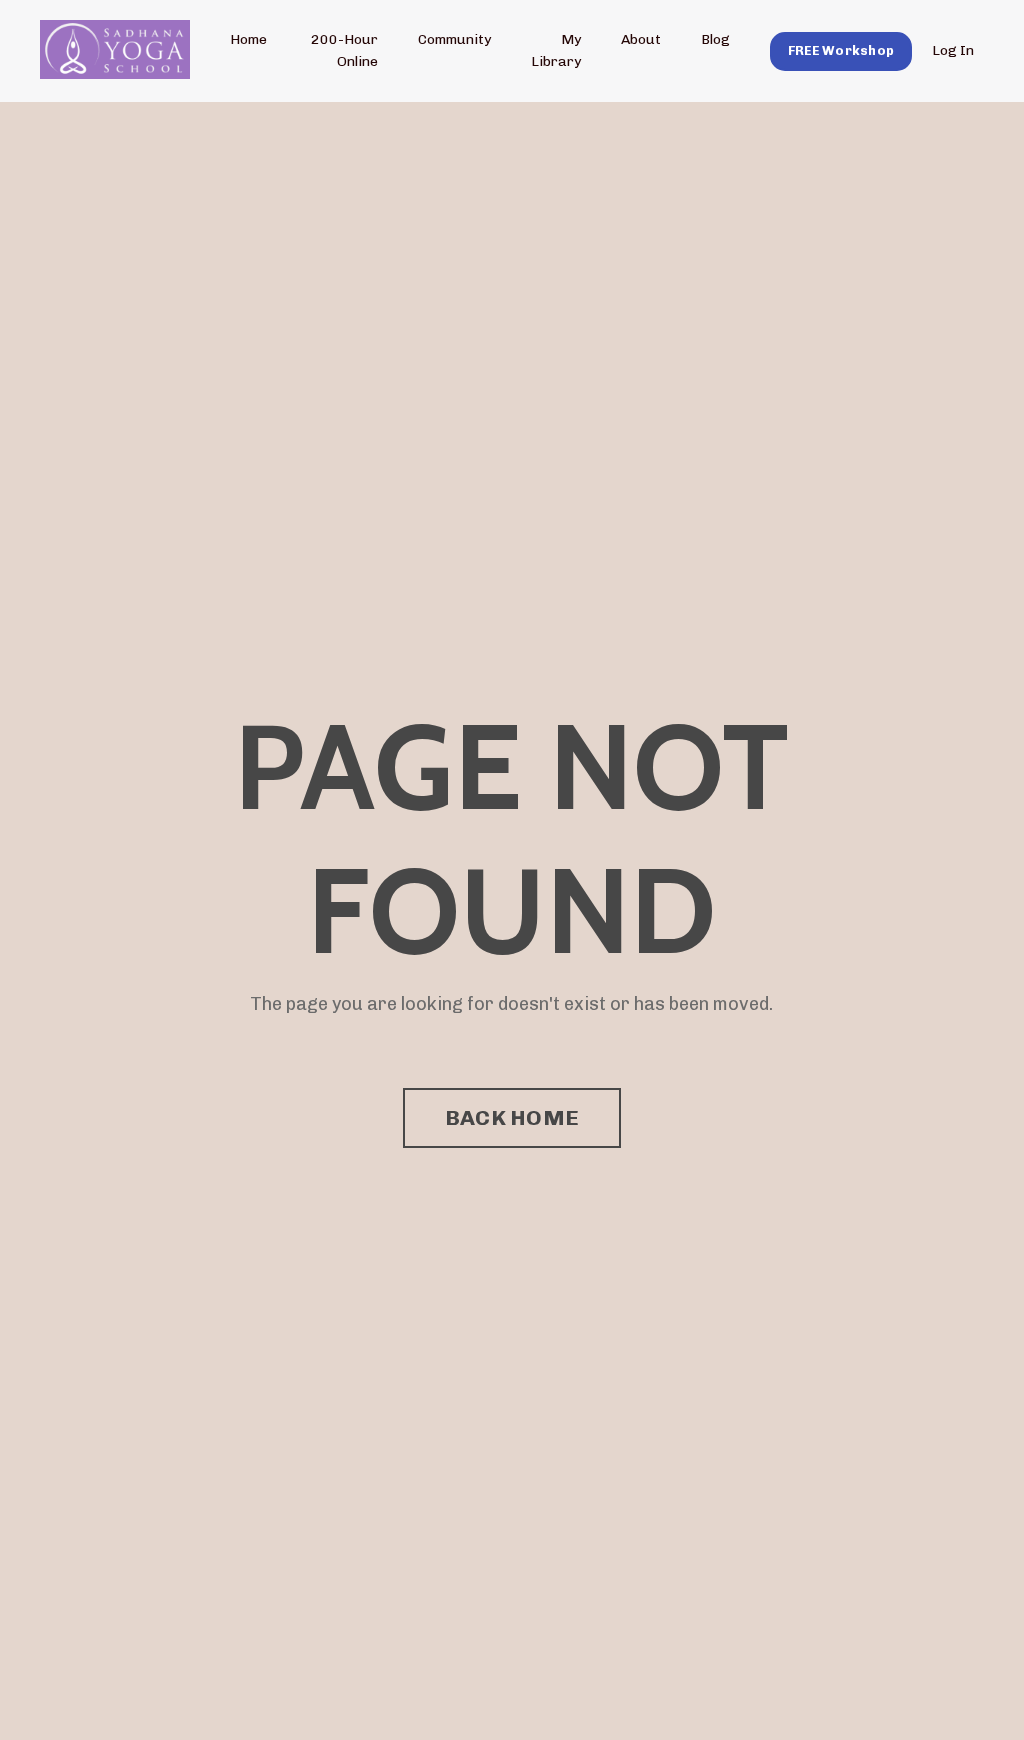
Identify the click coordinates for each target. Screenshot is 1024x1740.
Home (248, 39)
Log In (953, 50)
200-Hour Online (344, 50)
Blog (715, 39)
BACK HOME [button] (512, 1117)
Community (454, 39)
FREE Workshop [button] (841, 50)
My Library (556, 50)
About (641, 39)
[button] (841, 50)
